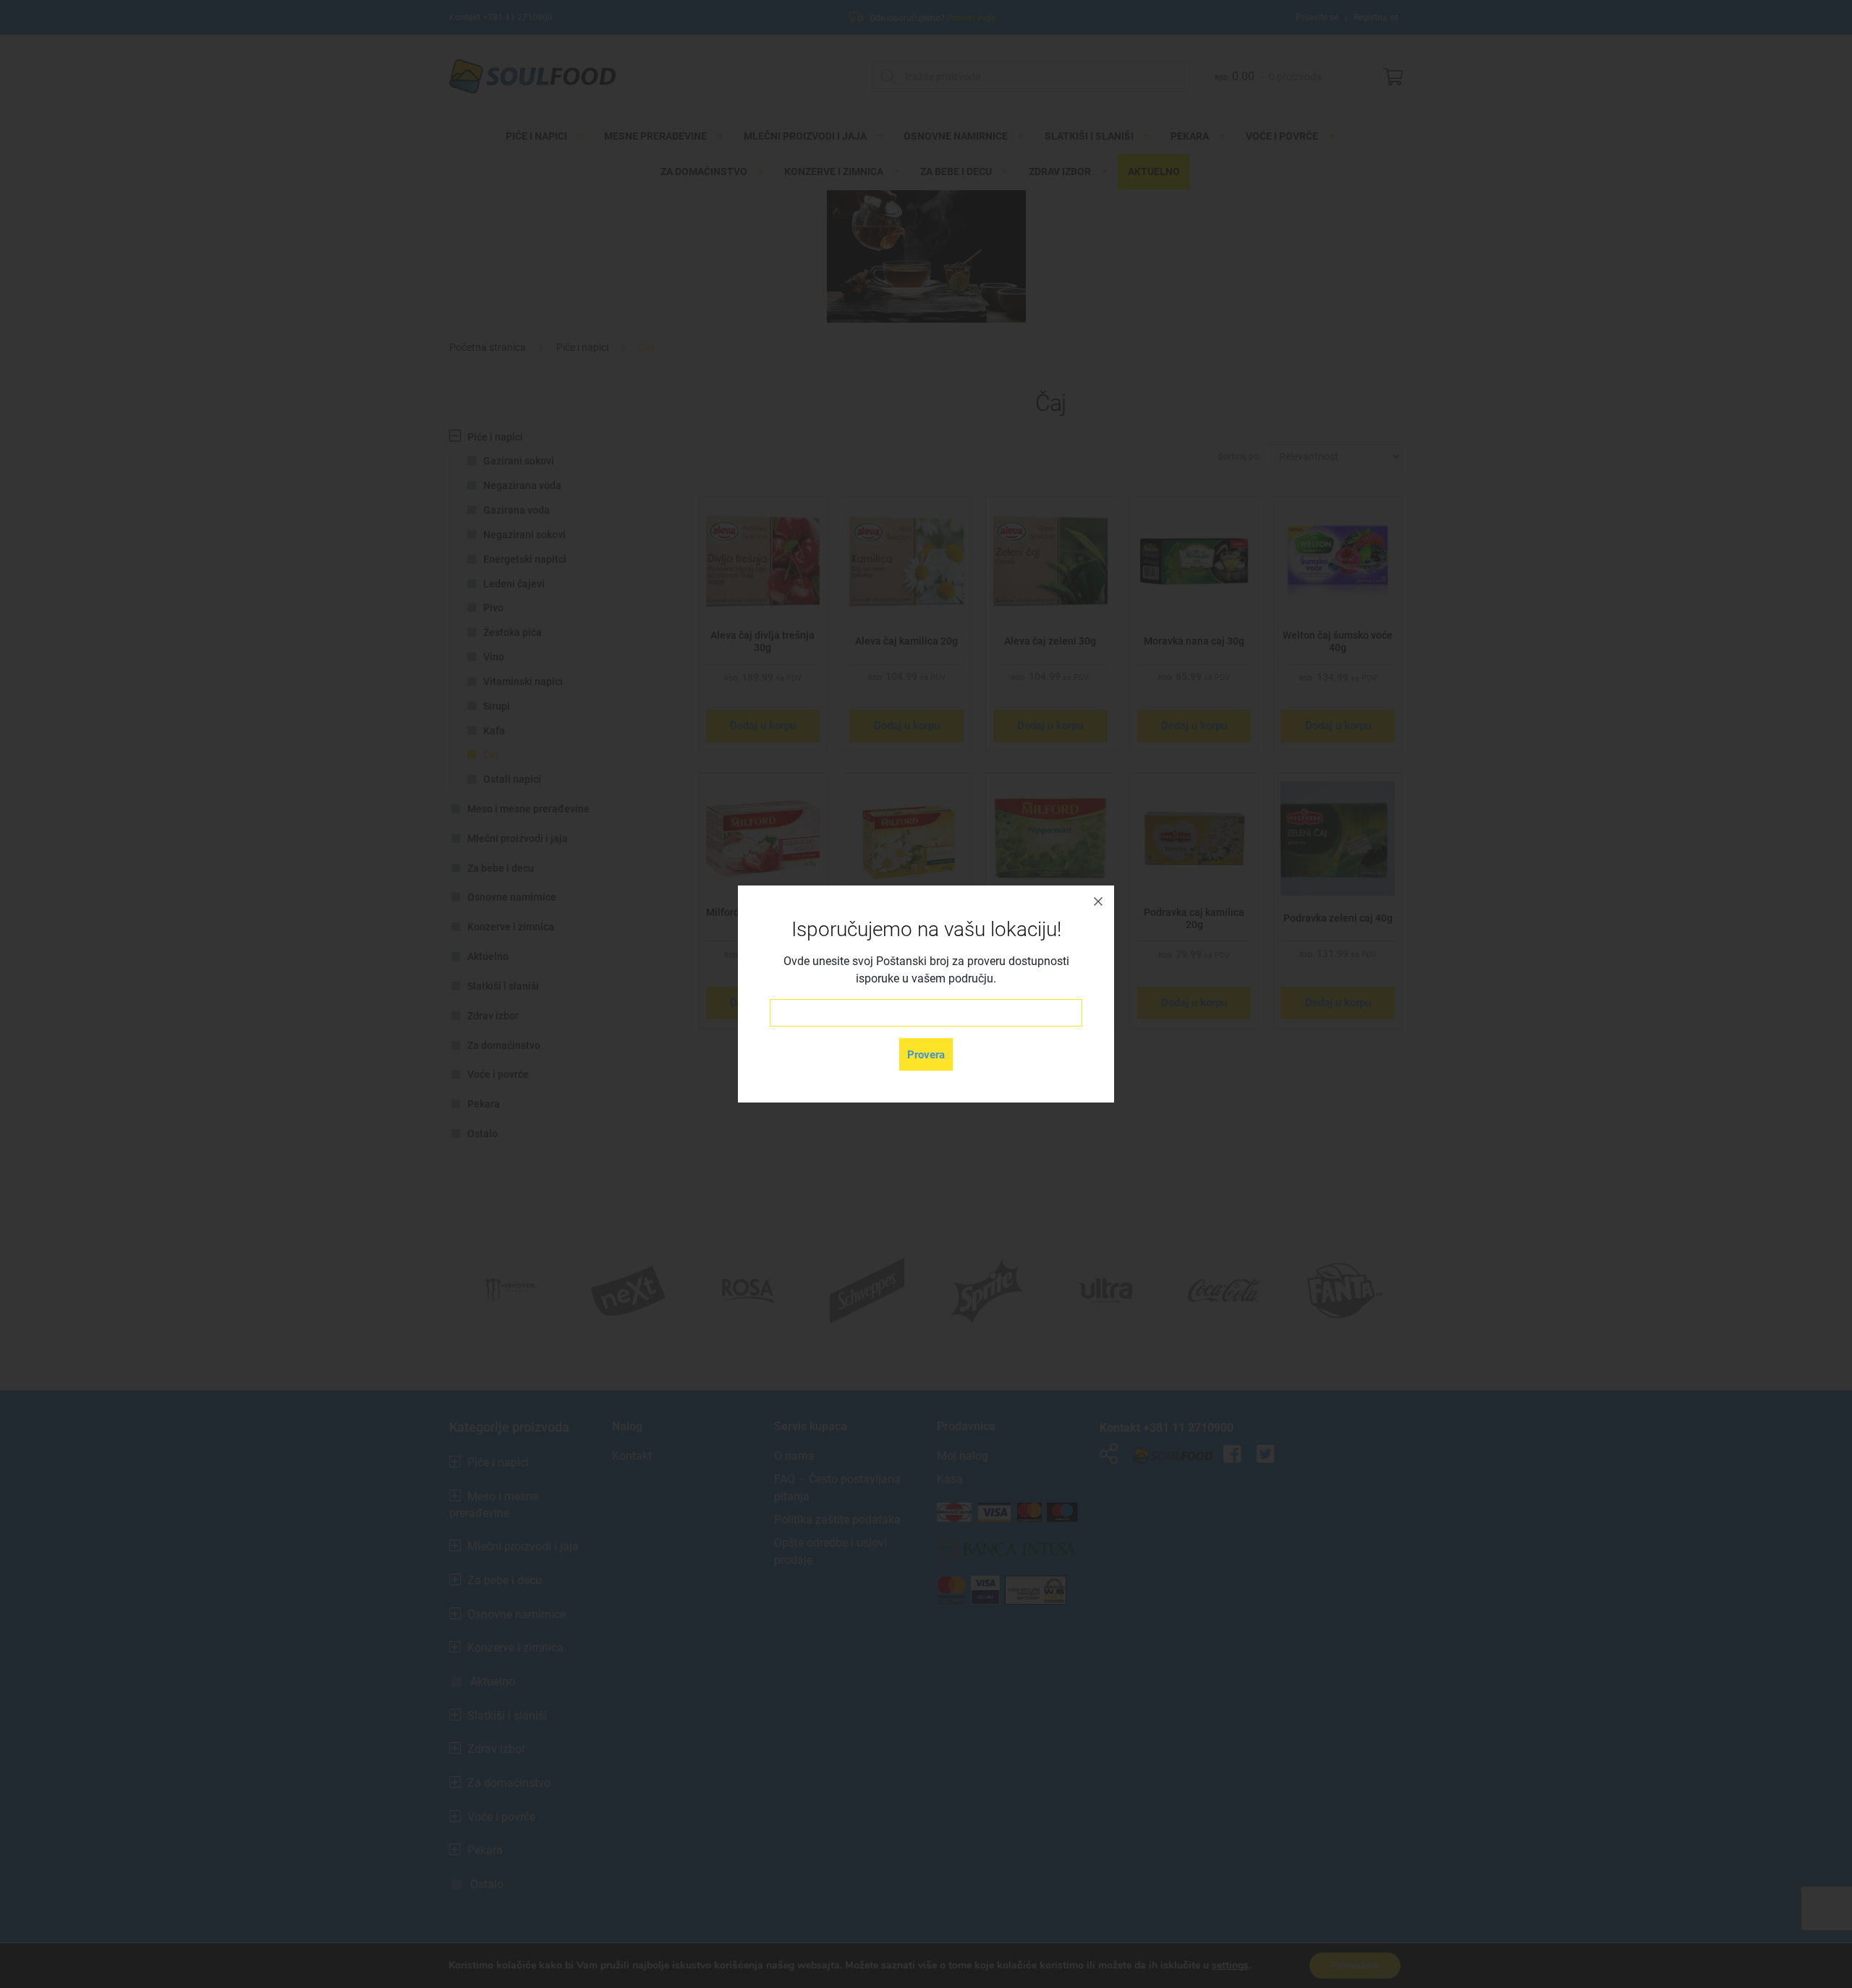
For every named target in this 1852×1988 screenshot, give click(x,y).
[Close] (1098, 901)
